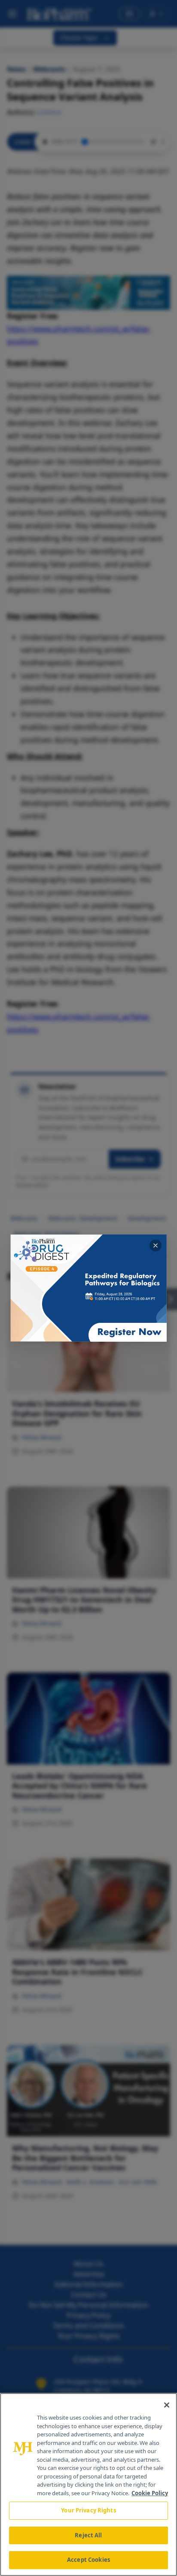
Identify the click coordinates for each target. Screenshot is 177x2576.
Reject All (88, 2535)
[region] (88, 2484)
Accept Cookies (88, 2560)
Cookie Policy (150, 2493)
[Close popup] (156, 1245)
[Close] (167, 2405)
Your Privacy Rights (88, 2510)
